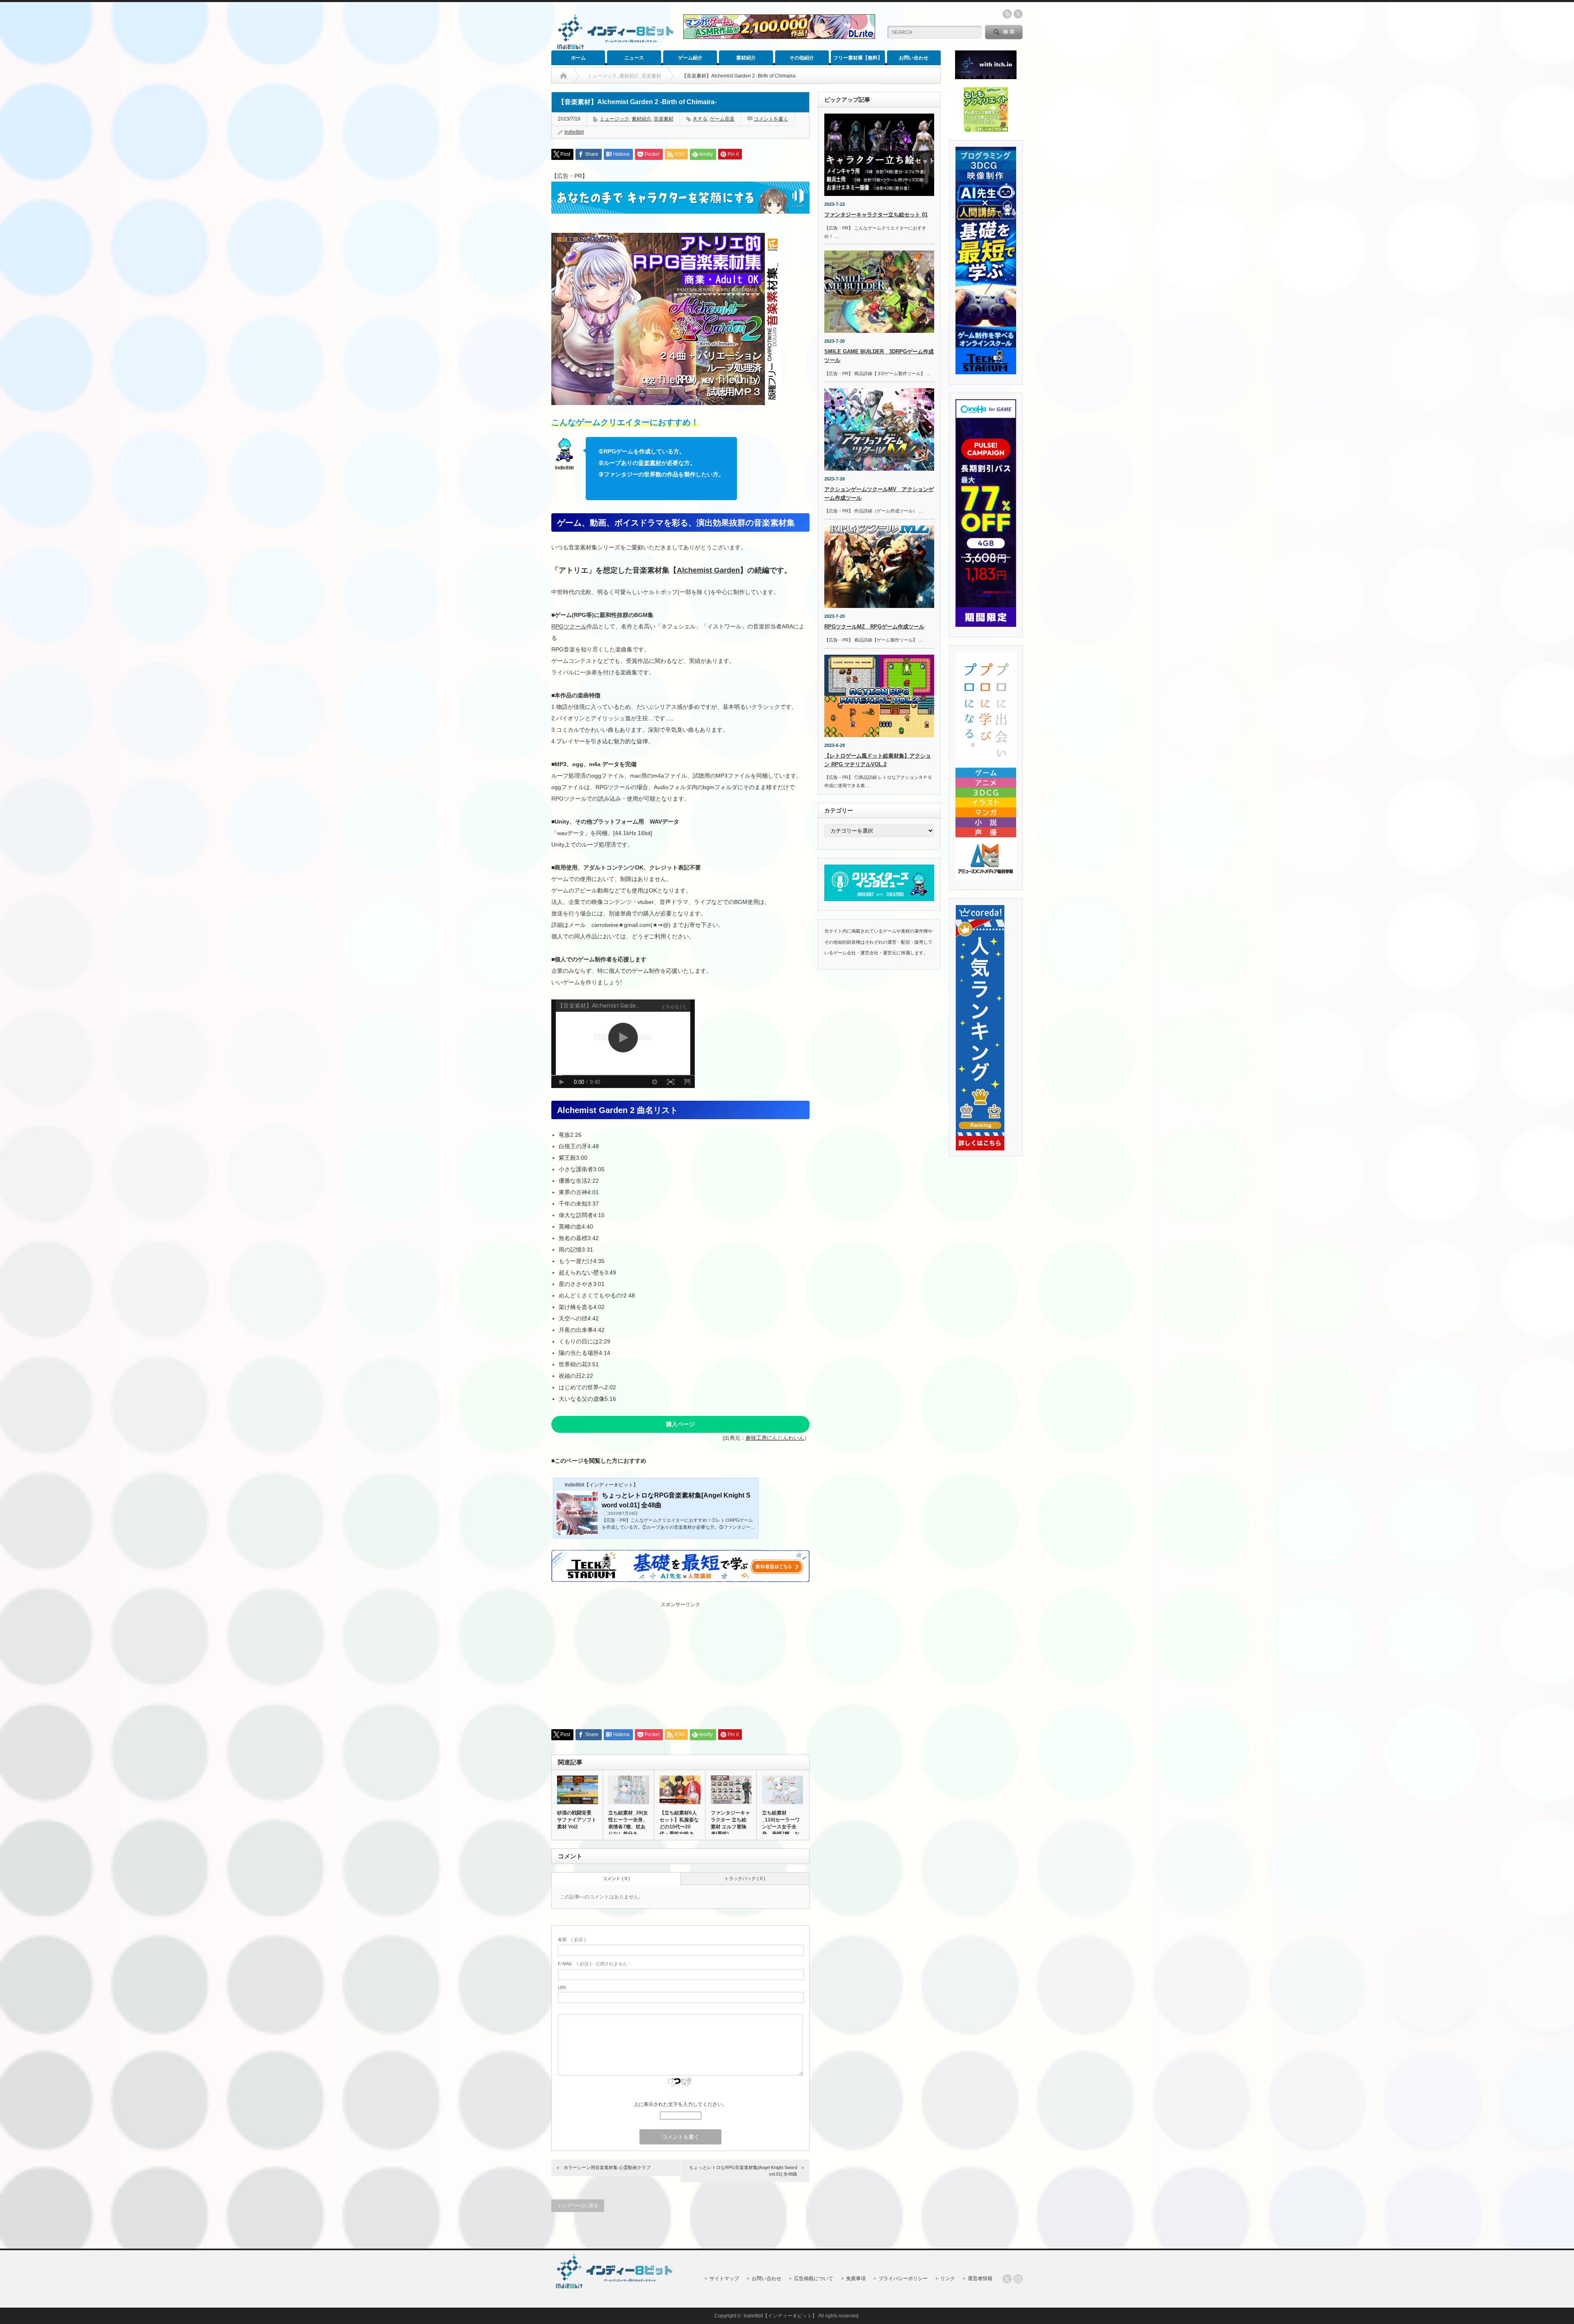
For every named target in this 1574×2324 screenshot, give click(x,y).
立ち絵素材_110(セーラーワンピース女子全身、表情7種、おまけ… (781, 1827)
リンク (948, 2278)
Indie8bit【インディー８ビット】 (780, 2316)
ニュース (634, 58)
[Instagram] (1018, 2279)
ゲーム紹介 (690, 58)
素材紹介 (746, 58)
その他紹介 (802, 58)
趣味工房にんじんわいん (775, 1438)
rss (1007, 14)
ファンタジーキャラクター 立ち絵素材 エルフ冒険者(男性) (730, 1823)
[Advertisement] (680, 1666)
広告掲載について (814, 2278)
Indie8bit (574, 132)
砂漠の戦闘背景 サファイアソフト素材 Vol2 (577, 1820)
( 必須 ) (572, 1939)
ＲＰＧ (700, 119)
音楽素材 (664, 119)
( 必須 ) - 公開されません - (594, 1964)
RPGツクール (569, 626)
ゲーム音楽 (722, 119)
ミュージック (614, 119)
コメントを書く (771, 119)
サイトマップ (724, 2278)
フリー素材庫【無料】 (858, 58)
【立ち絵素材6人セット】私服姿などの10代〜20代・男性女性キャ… (679, 1827)
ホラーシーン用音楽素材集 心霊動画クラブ (607, 2167)
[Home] (563, 76)
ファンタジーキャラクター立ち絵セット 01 (876, 215)
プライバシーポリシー (903, 2278)
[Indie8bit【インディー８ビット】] (614, 49)
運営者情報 (980, 2278)
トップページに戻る (578, 2206)
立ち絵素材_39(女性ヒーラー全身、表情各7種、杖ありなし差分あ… (628, 1823)
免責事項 (856, 2278)
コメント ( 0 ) (616, 1878)
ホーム (578, 58)
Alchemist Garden (708, 570)
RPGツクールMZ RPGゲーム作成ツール (874, 627)
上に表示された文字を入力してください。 (680, 2104)
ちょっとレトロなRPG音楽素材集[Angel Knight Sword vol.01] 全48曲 (743, 2170)
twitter (1018, 14)
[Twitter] (1007, 2279)
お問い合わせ (914, 58)
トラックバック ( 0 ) (745, 1878)
